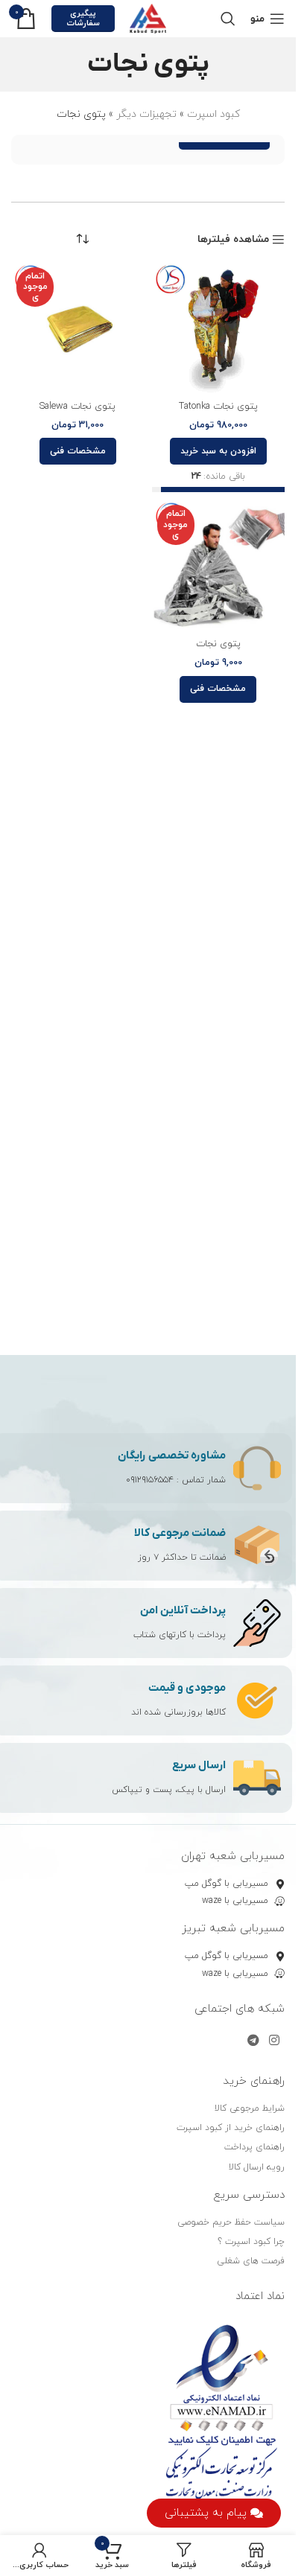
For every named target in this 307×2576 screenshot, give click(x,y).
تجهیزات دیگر (146, 114)
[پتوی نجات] (219, 566)
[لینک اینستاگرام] (275, 2041)
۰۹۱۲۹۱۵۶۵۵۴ (150, 1480)
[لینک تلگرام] (253, 2041)
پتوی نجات (218, 644)
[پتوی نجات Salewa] (78, 329)
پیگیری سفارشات (83, 18)
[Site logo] (148, 17)
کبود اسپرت (213, 114)
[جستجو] (228, 19)
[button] (218, 451)
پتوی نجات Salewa (77, 407)
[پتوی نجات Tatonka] (219, 329)
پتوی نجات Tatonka (218, 407)
